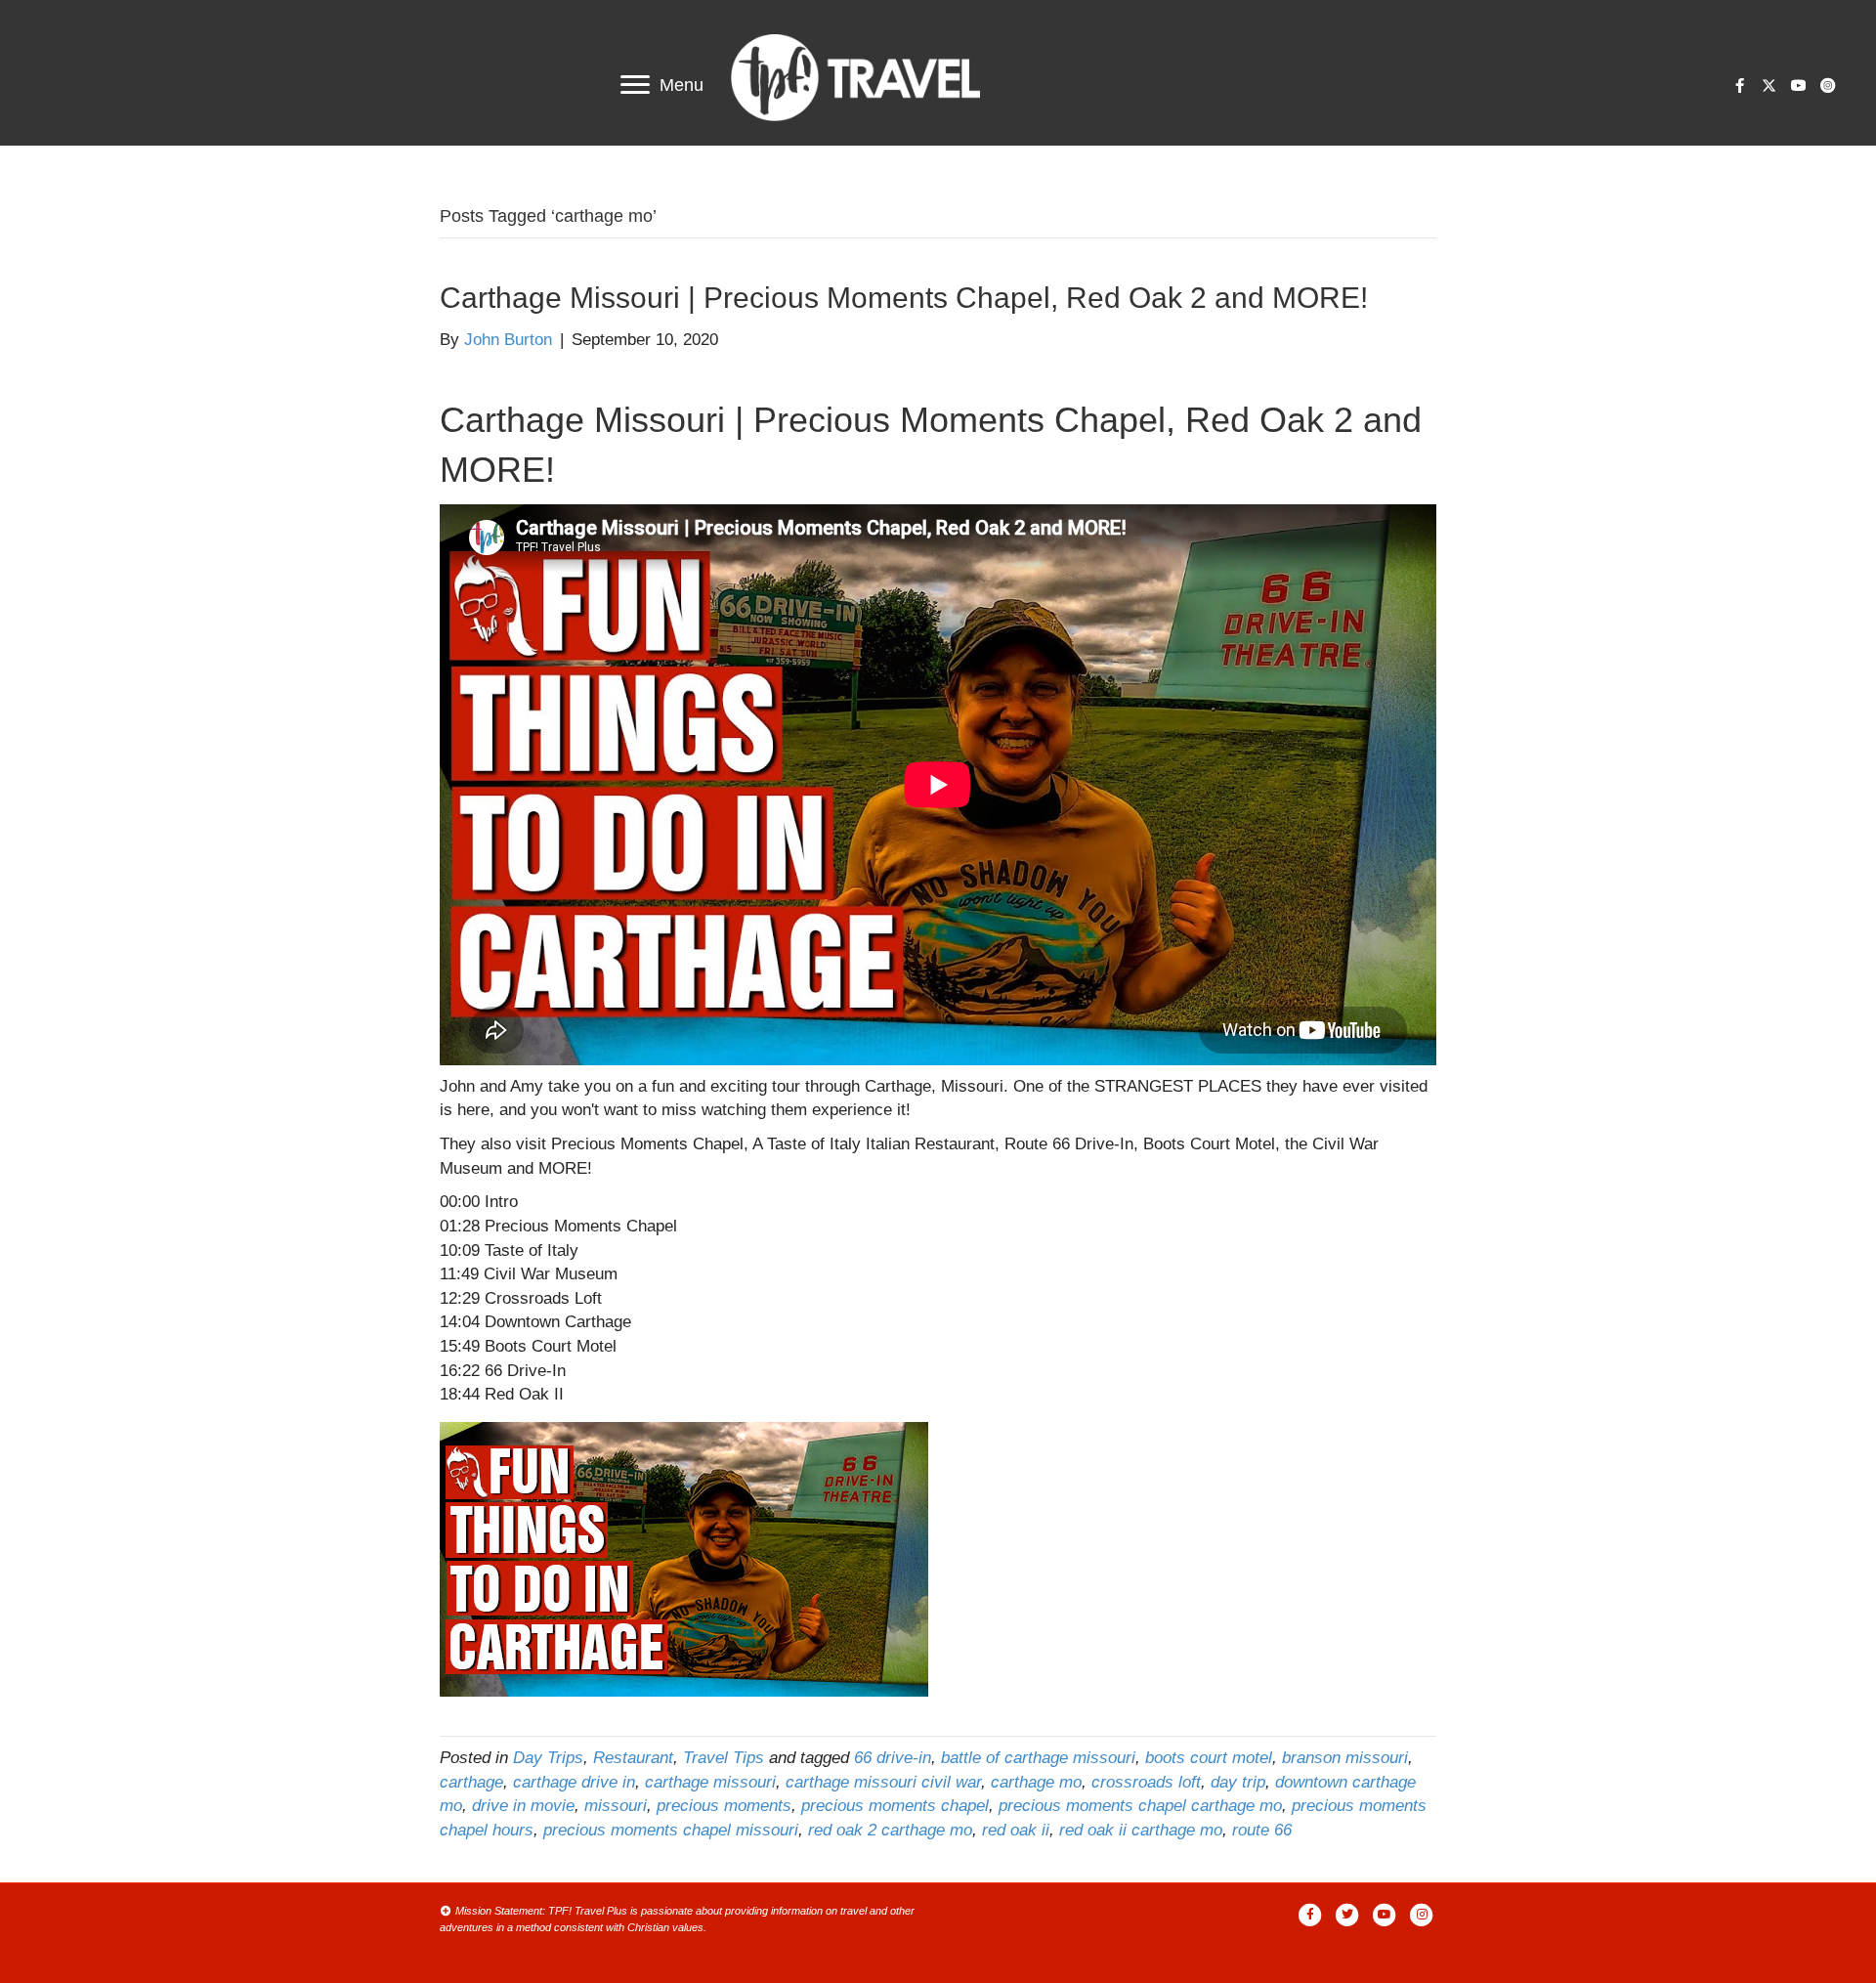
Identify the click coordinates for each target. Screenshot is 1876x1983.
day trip (1238, 1782)
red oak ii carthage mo (1141, 1830)
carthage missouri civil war (883, 1782)
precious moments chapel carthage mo (1140, 1806)
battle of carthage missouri (1038, 1758)
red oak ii (1016, 1830)
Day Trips (548, 1758)
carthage (471, 1782)
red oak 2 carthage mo (890, 1830)
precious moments (724, 1806)
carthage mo (1036, 1782)
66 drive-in (893, 1758)
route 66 (1262, 1830)
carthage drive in (574, 1782)
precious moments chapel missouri (671, 1830)
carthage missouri (710, 1782)
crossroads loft (1146, 1782)
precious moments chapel (895, 1806)
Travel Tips (724, 1758)
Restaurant (633, 1758)
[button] (1739, 85)
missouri (616, 1806)
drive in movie (523, 1806)
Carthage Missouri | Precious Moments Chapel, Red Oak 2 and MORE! (904, 298)
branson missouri (1345, 1758)
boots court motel (1209, 1758)
